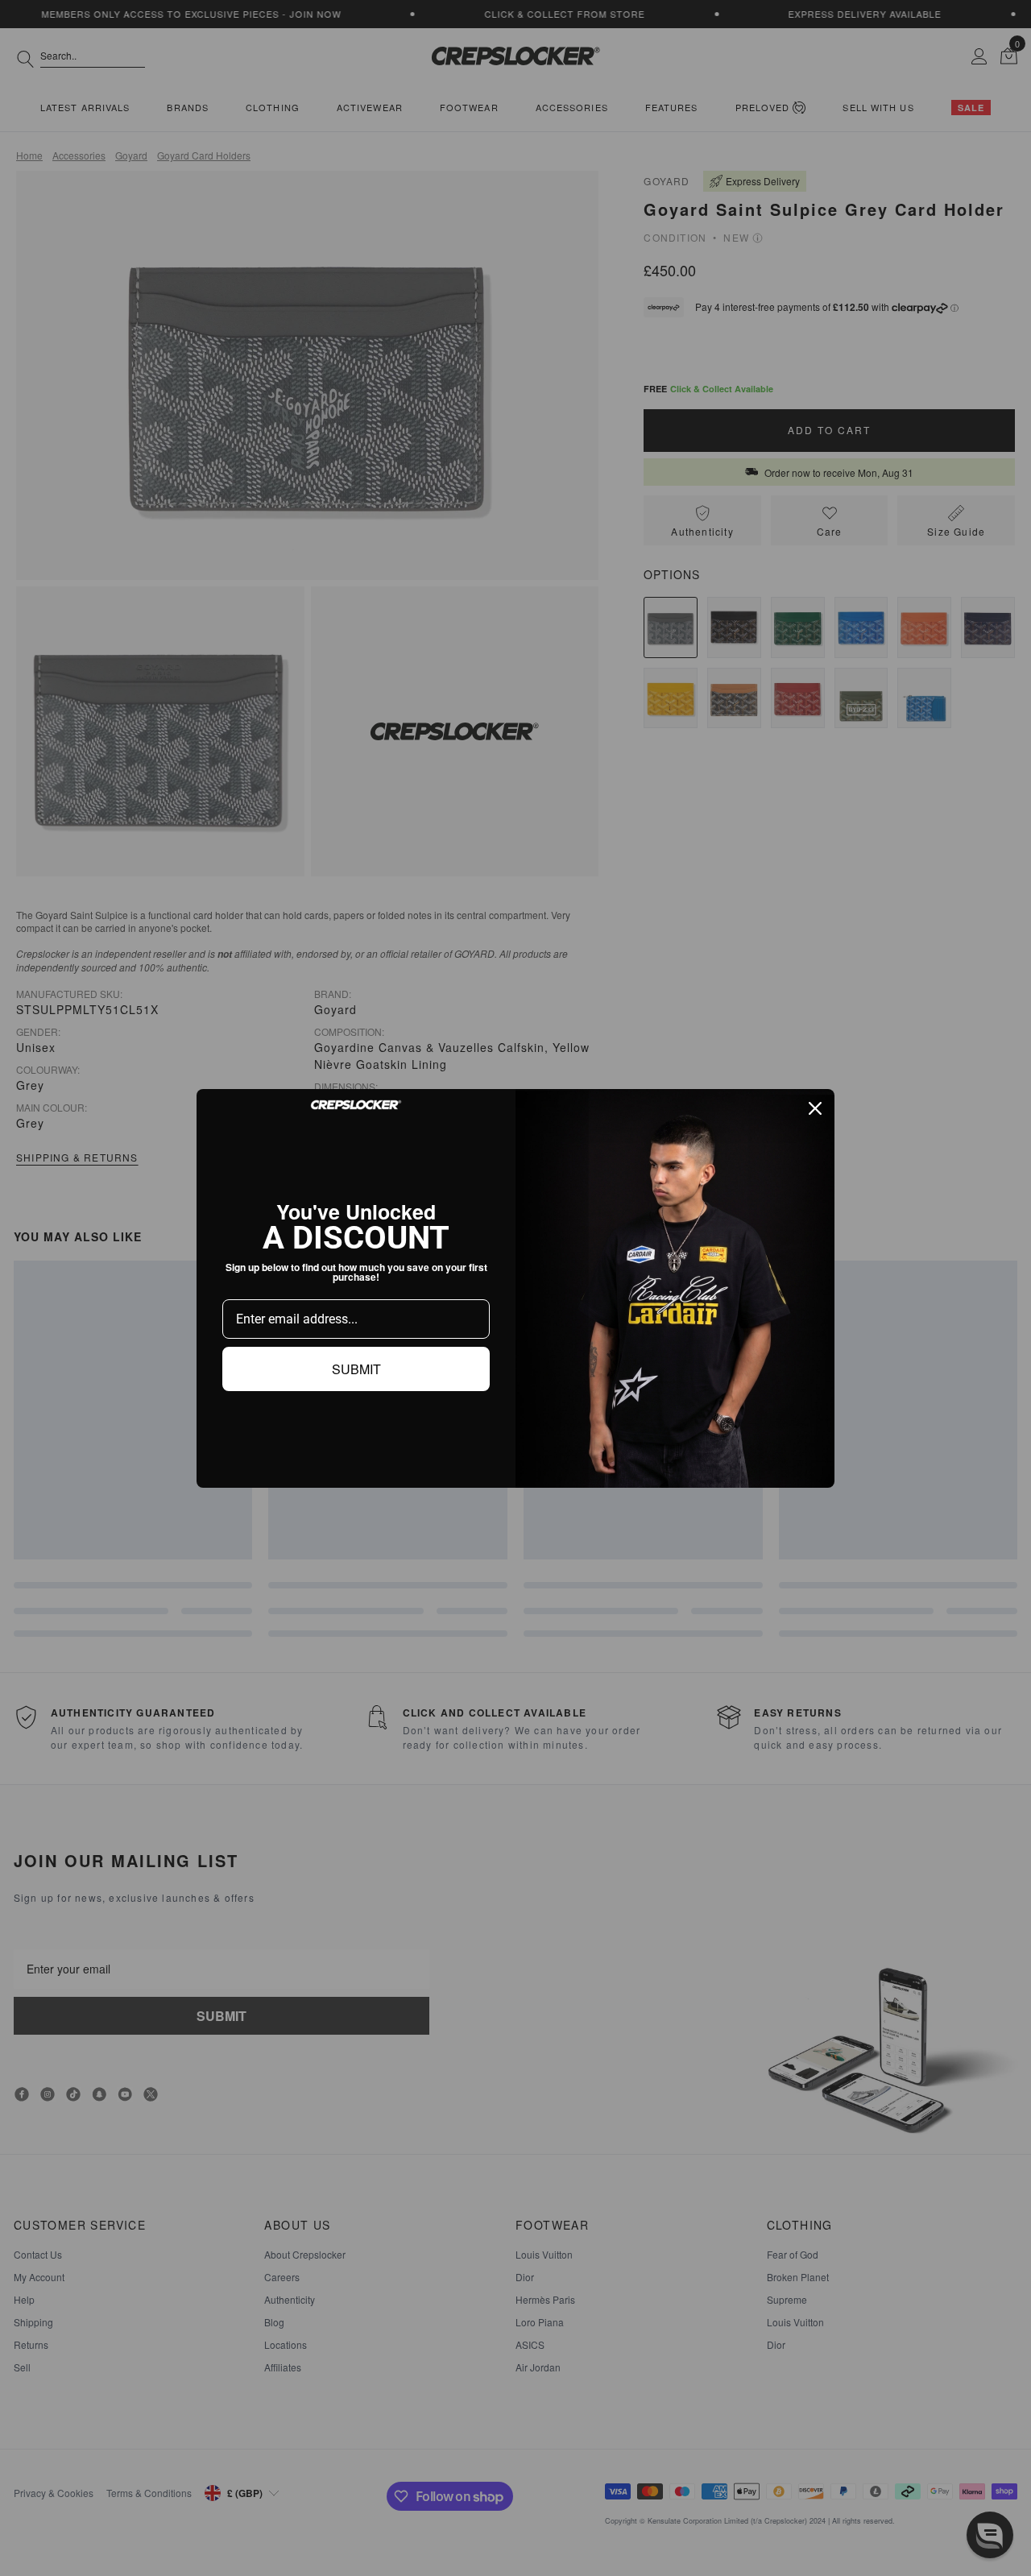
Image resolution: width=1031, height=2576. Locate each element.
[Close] (815, 1108)
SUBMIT (356, 1369)
